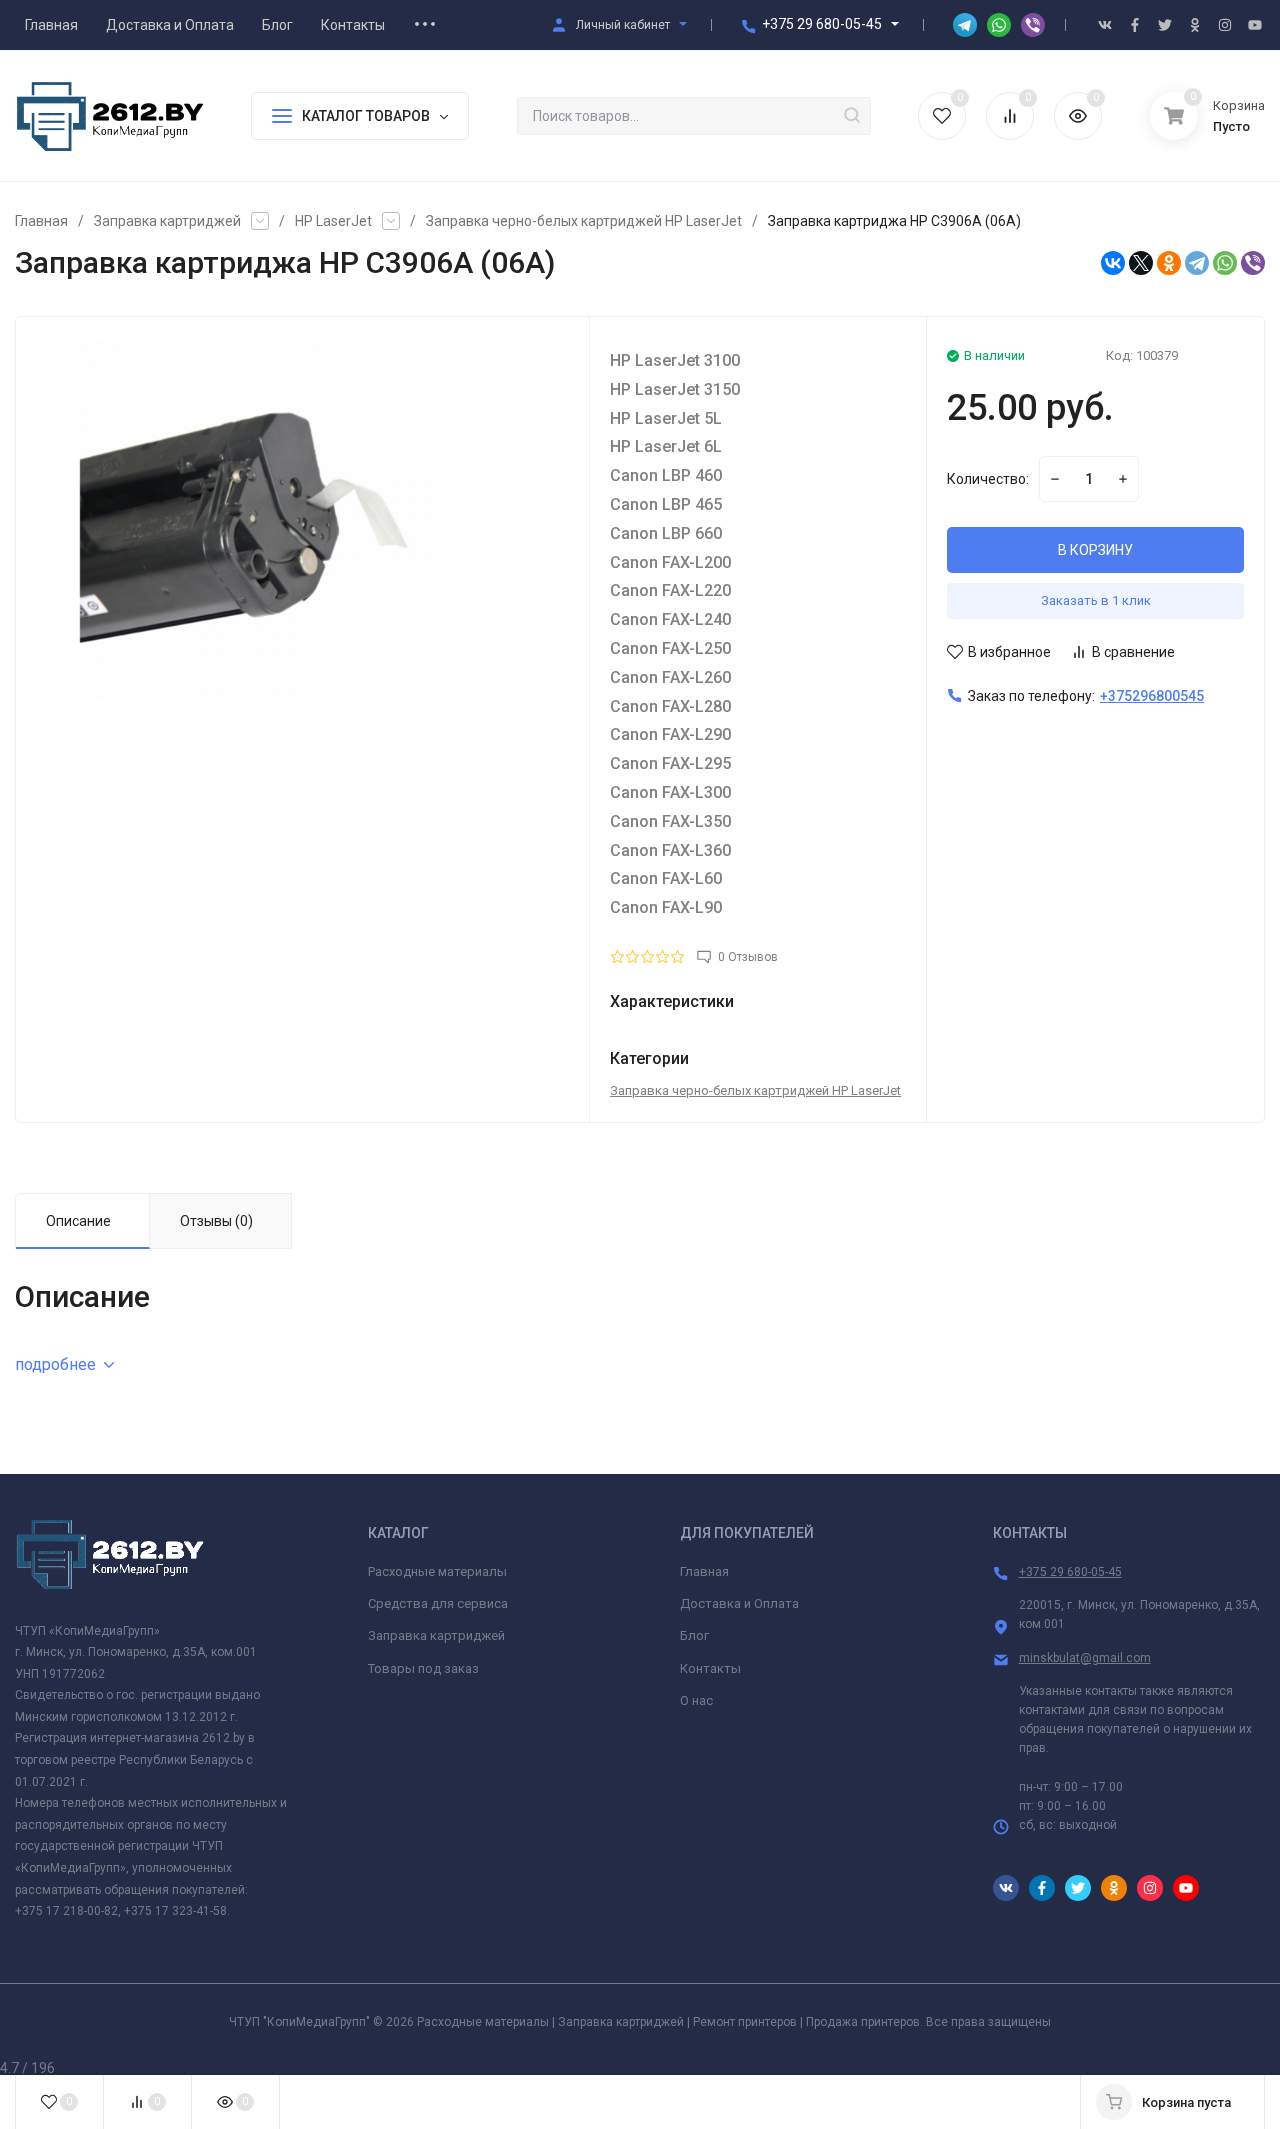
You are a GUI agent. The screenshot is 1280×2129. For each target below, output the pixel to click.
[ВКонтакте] (1113, 263)
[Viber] (1253, 263)
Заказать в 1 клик (1096, 600)
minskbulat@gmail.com (1085, 1658)
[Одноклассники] (1169, 263)
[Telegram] (1197, 263)
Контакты (710, 1668)
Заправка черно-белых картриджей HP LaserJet (584, 221)
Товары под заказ (423, 1668)
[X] (1141, 263)
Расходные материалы (437, 1571)
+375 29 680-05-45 (822, 24)
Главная (41, 221)
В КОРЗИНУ (1095, 550)
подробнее (55, 1364)
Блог (694, 1635)
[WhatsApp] (1225, 263)
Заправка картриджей (167, 221)
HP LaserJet (333, 221)
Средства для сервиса (438, 1603)
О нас (696, 1700)
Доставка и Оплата (739, 1603)
